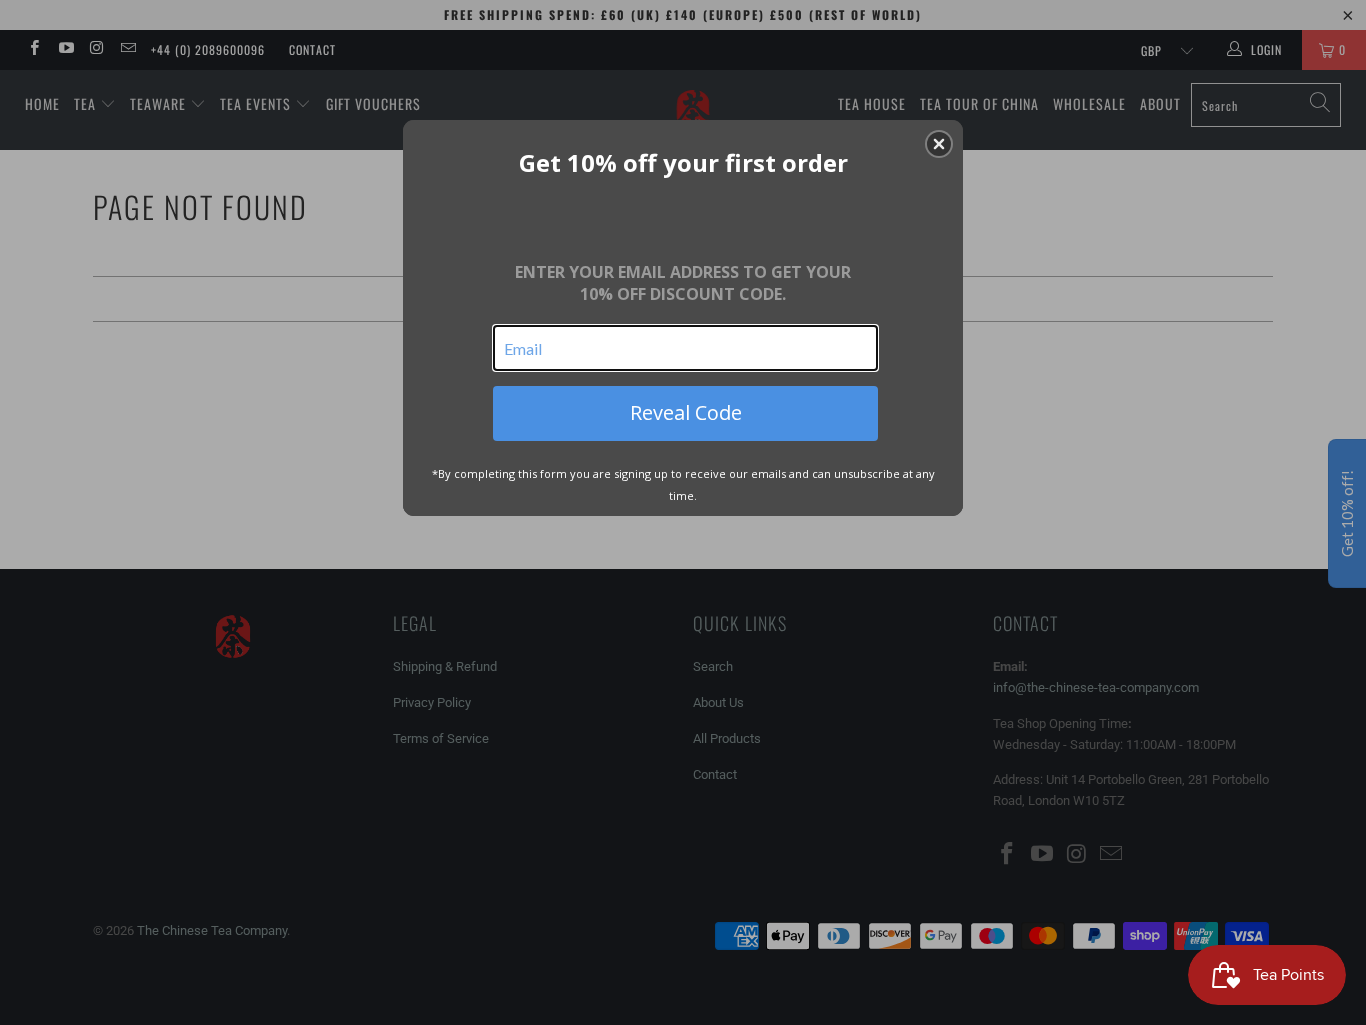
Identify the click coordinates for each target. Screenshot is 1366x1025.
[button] (939, 144)
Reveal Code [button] (686, 412)
